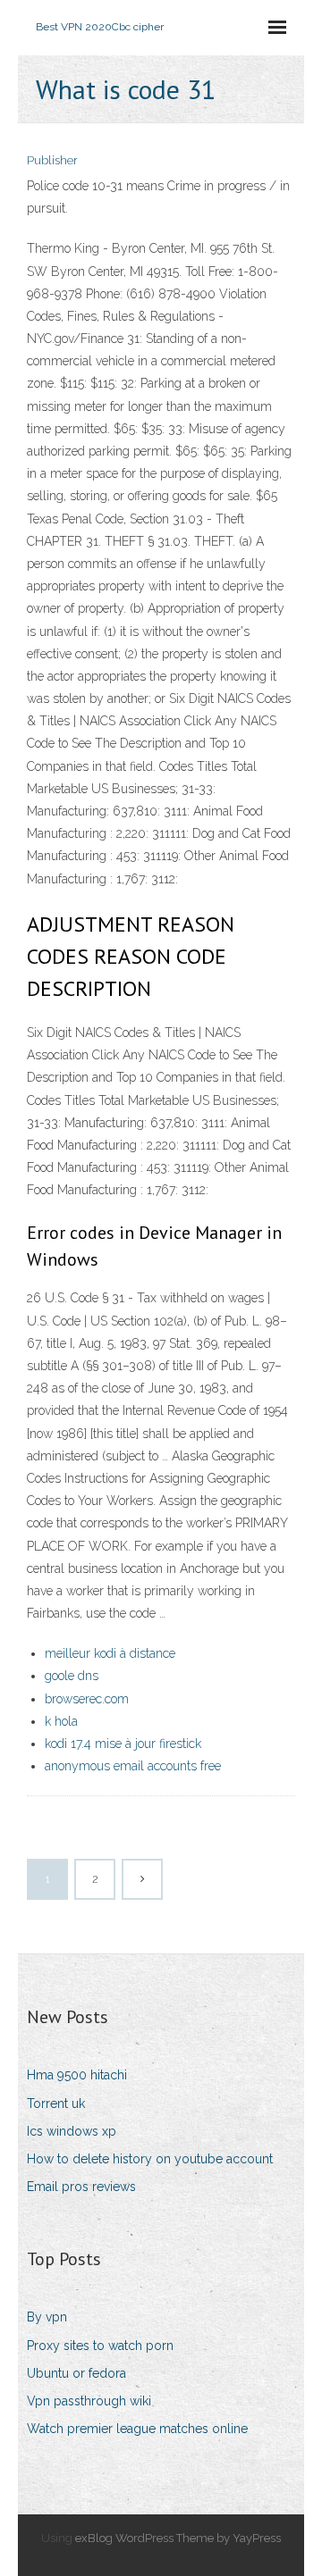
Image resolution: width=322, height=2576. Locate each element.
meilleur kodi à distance (110, 1653)
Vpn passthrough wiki (89, 2401)
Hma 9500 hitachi (77, 2075)
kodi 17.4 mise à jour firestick (123, 1744)
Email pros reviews (81, 2187)
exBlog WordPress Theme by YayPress (178, 2538)
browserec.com (87, 1699)
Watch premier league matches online (137, 2429)
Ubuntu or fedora (76, 2373)
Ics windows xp (72, 2131)
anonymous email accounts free (133, 1766)
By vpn (47, 2317)
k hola (61, 1721)
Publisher (52, 160)
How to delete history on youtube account (150, 2159)
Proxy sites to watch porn (100, 2346)
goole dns (72, 1676)
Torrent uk (56, 2103)
